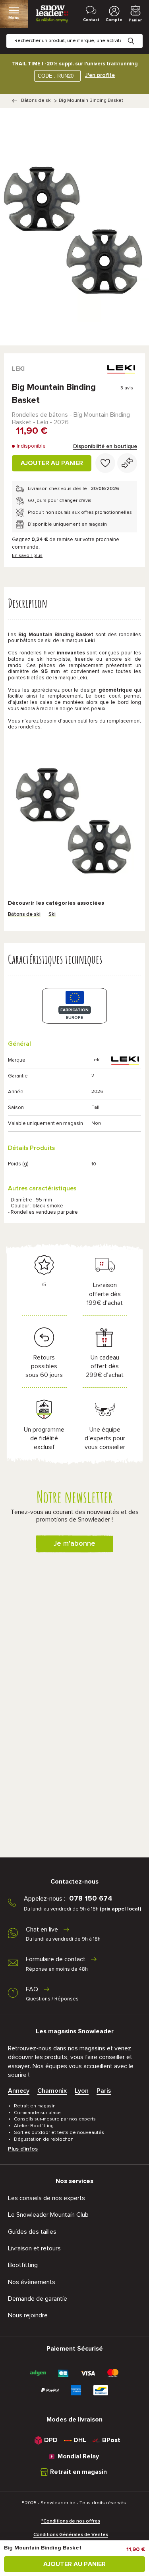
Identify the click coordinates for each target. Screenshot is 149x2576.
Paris (104, 2091)
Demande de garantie (38, 2299)
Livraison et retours (34, 2248)
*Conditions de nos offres (71, 2521)
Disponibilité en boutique (105, 446)
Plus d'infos (23, 2149)
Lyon (82, 2091)
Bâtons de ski (36, 101)
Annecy (19, 2091)
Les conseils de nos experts (46, 2198)
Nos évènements (32, 2282)
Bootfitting (23, 2265)
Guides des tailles (32, 2232)
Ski (52, 914)
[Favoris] (105, 463)
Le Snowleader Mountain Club (48, 2215)
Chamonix (52, 2091)
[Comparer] (127, 463)
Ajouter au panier (52, 463)
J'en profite (100, 75)
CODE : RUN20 (56, 76)
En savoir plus (27, 556)
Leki (18, 369)
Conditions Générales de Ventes (71, 2535)
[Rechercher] (137, 35)
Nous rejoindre (28, 2315)
